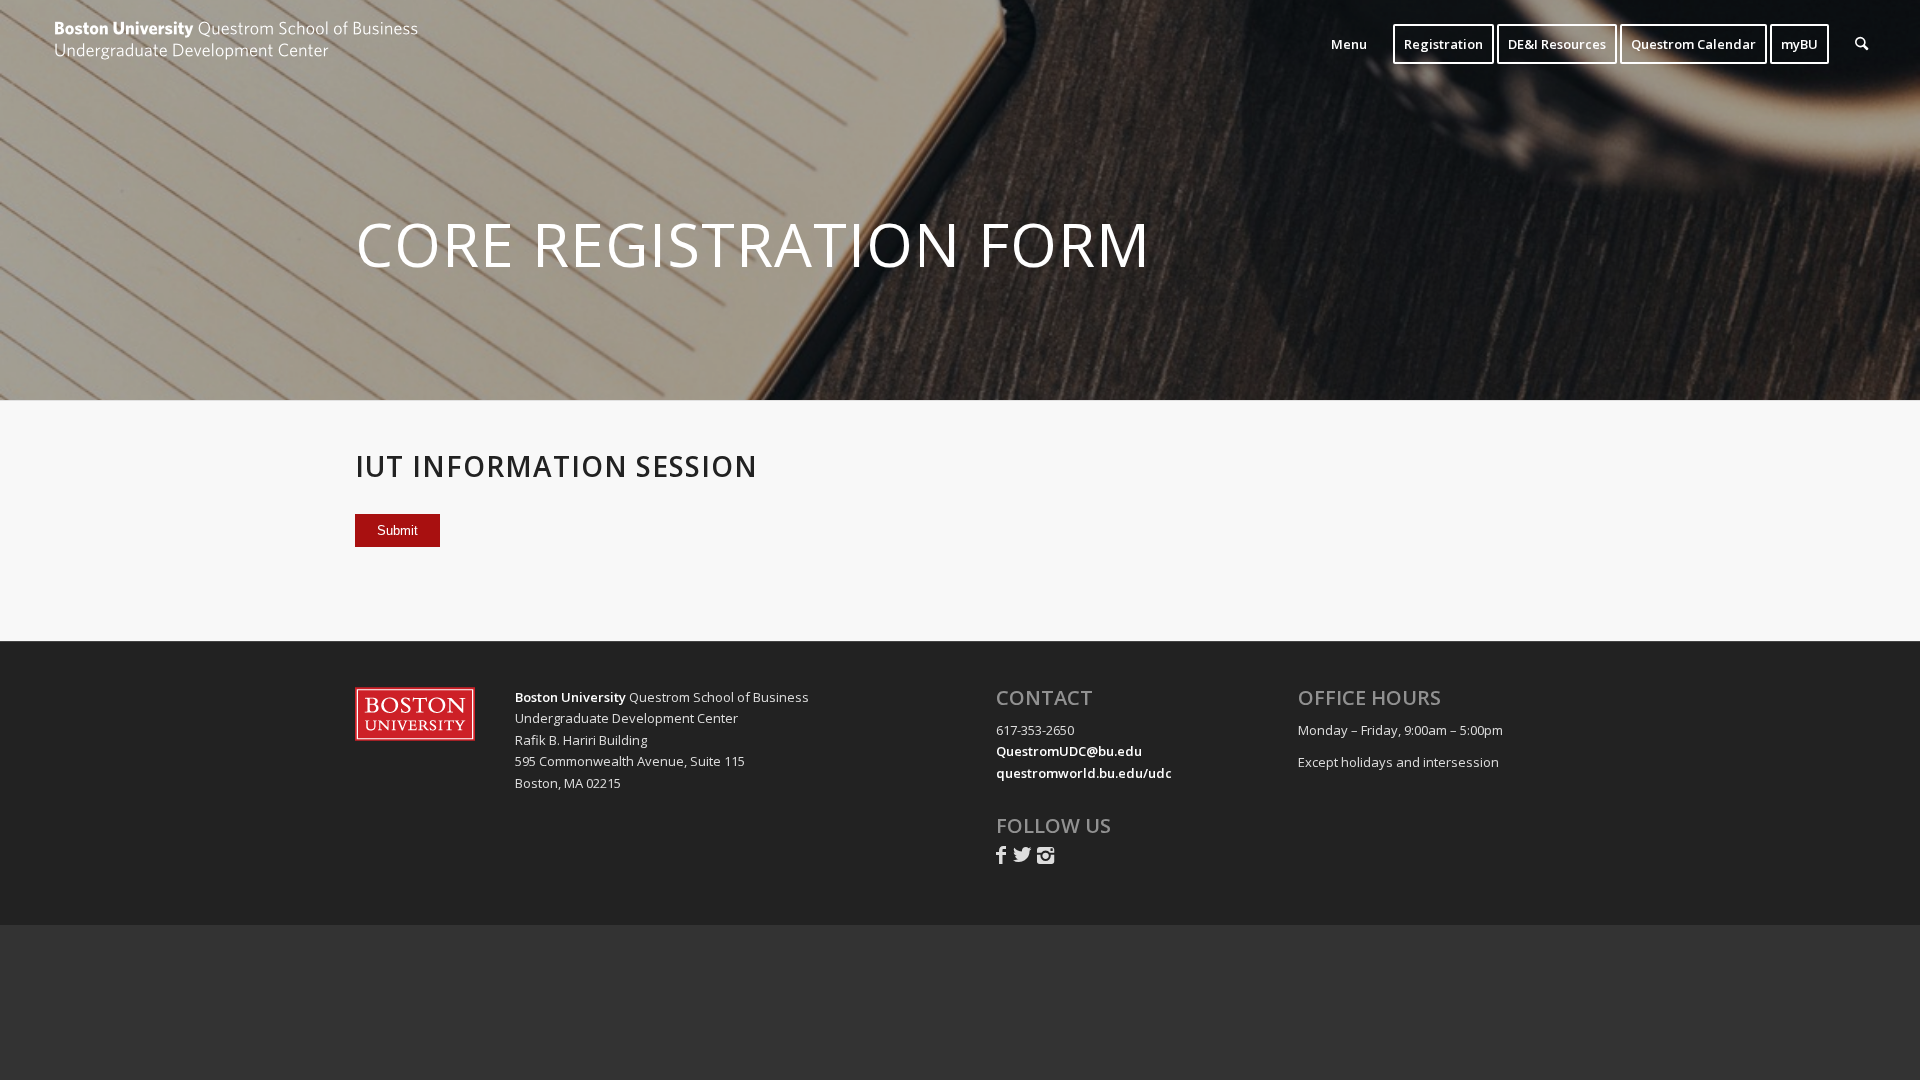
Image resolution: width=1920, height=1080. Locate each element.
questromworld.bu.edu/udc (1084, 773)
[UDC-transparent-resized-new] (238, 44)
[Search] (1861, 44)
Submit (397, 530)
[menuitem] (1349, 44)
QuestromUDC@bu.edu (1069, 751)
